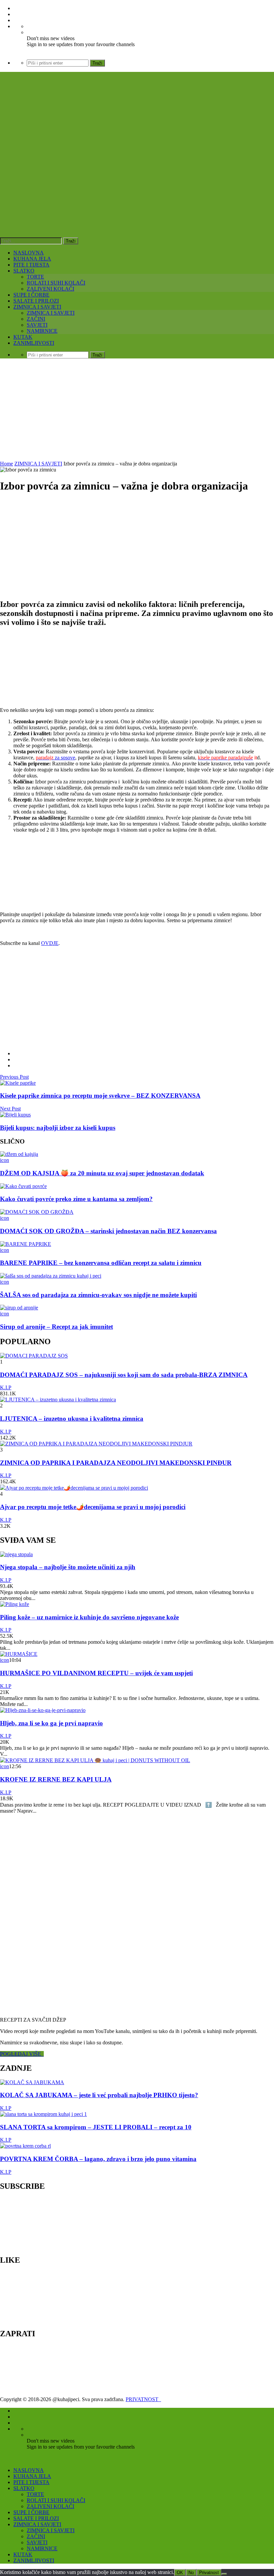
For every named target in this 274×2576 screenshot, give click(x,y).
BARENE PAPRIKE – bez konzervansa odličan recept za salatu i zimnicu (101, 1263)
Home (7, 464)
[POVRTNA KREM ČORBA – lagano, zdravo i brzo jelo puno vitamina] (25, 2146)
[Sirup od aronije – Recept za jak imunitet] (19, 1308)
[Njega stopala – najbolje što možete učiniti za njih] (16, 1554)
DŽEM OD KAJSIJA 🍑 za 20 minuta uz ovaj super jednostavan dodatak (102, 1173)
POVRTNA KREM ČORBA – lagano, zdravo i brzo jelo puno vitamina (98, 2159)
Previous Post (14, 1077)
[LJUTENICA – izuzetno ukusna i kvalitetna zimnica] (58, 1400)
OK (180, 2572)
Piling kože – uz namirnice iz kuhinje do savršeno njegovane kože (89, 1617)
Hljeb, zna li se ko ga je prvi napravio (51, 1723)
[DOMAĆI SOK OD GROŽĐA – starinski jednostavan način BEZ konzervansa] (37, 1212)
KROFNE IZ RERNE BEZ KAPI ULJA (56, 1779)
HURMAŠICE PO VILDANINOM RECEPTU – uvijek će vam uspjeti (96, 1673)
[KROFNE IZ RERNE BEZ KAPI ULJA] (95, 1760)
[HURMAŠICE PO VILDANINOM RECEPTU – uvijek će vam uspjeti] (19, 1654)
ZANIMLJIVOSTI (34, 343)
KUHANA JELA (32, 259)
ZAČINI (36, 319)
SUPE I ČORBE (31, 295)
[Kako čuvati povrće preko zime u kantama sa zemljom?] (23, 1186)
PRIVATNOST (143, 2399)
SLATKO (24, 271)
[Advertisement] (137, 411)
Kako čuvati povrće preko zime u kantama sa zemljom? (76, 1199)
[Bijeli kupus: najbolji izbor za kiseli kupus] (15, 1115)
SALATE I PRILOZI (36, 301)
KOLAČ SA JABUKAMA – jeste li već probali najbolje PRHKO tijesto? (99, 2095)
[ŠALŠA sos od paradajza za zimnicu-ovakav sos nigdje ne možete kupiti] (51, 1276)
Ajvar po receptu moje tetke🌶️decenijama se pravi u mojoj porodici (93, 1507)
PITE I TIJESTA (31, 265)
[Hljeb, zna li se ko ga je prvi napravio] (43, 1710)
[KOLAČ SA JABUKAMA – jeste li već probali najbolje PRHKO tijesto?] (32, 2082)
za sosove (55, 758)
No (191, 2572)
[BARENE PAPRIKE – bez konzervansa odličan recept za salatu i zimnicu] (26, 1244)
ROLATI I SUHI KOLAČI (56, 283)
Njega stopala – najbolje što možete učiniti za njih (68, 1567)
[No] (224, 2574)
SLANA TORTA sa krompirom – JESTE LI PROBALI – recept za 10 (96, 2127)
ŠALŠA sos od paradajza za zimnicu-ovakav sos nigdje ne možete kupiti (98, 1295)
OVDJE (50, 943)
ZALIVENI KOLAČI (50, 289)
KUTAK (23, 337)
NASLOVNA (29, 253)
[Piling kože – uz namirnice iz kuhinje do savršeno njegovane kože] (15, 1604)
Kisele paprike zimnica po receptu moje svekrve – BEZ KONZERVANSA (100, 1096)
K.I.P (6, 1387)
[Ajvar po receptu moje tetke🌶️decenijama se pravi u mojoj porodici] (74, 1488)
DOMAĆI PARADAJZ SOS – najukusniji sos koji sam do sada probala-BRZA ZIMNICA (124, 1375)
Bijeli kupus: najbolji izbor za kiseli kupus (58, 1128)
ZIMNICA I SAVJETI (37, 307)
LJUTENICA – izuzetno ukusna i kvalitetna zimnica (72, 1419)
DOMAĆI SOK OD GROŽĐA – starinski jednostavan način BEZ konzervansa (108, 1231)
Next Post (10, 1109)
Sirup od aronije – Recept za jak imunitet (56, 1327)
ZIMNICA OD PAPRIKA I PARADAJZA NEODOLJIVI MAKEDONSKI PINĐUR (116, 1463)
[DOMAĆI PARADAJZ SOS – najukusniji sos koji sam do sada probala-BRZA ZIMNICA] (34, 1356)
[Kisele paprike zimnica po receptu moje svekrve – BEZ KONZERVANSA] (18, 1083)
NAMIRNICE (42, 331)
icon (5, 1160)
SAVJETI (37, 325)
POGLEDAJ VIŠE (22, 2054)
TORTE (35, 277)
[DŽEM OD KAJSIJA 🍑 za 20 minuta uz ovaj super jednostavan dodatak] (19, 1154)
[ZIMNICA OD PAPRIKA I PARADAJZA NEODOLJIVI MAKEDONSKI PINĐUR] (96, 1444)
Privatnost (209, 2572)
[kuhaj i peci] (102, 179)
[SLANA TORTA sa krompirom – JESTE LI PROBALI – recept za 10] (43, 2114)
